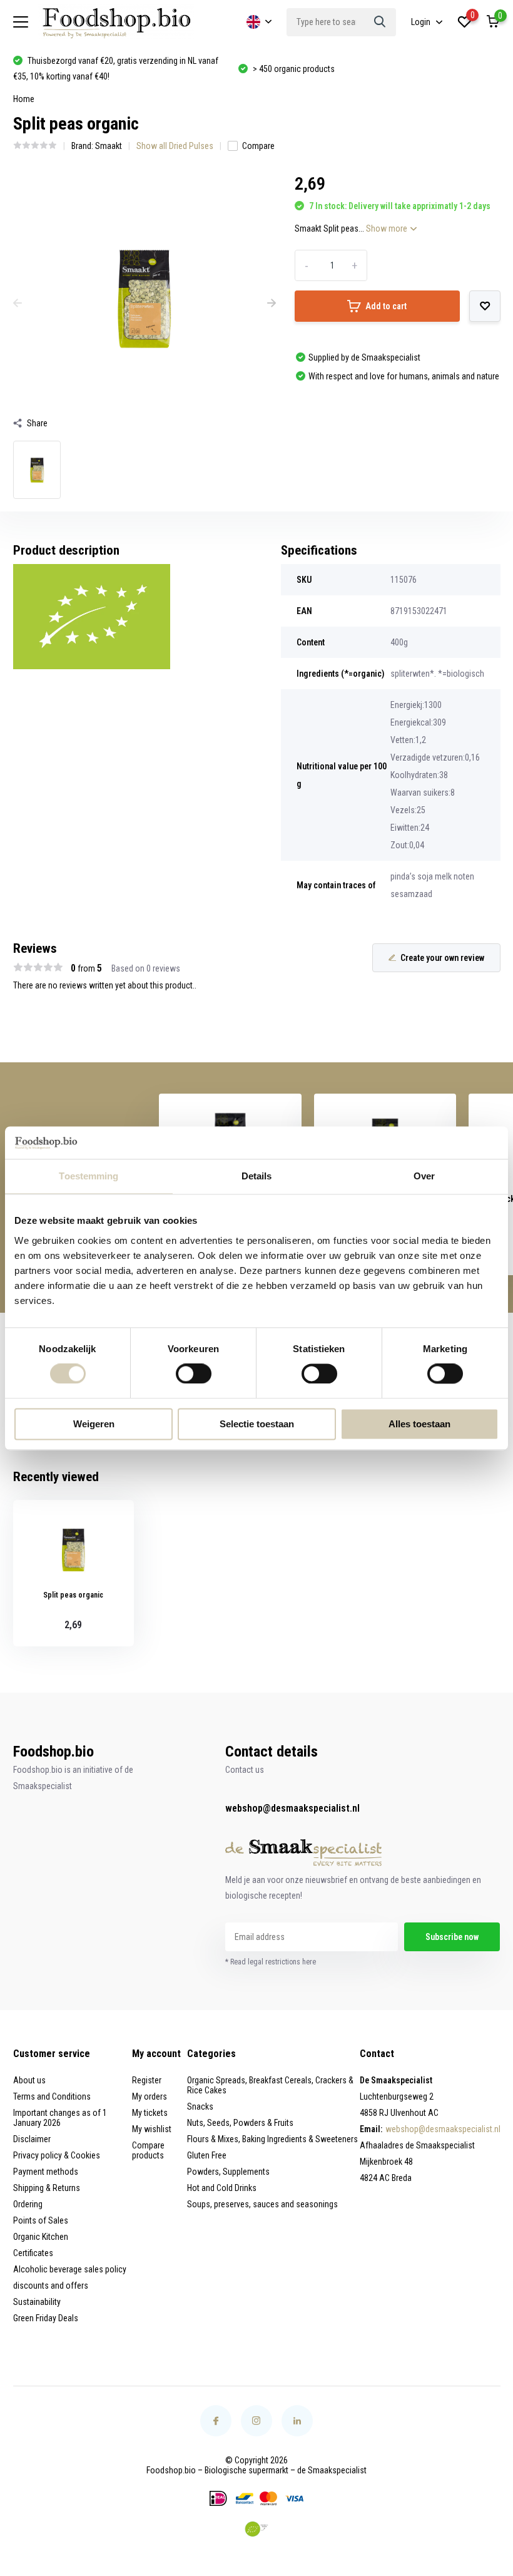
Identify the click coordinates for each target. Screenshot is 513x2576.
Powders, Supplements (228, 2172)
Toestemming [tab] (89, 1176)
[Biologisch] (256, 2529)
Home (24, 99)
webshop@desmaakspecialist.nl (292, 1808)
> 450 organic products (294, 69)
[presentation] (18, 304)
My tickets (150, 2113)
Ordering (28, 2204)
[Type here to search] (380, 22)
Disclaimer (32, 2139)
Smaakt (109, 146)
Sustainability (37, 2302)
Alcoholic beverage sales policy (70, 2269)
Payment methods (46, 2172)
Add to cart (386, 306)
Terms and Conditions (52, 2096)
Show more (388, 228)
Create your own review (442, 958)
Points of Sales (41, 2220)
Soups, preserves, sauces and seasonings (262, 2204)
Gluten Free (207, 2155)
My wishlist (152, 2129)
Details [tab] (257, 1176)
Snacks (200, 2106)
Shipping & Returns (47, 2188)
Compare (258, 146)
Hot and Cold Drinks (222, 2188)
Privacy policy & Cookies (57, 2155)
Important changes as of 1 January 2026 (60, 2118)
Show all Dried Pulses (175, 146)
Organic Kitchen (41, 2237)
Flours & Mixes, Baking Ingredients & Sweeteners (272, 2139)
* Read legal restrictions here (271, 1962)
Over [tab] (424, 1176)
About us (29, 2080)
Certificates (33, 2253)
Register (147, 2080)
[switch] (194, 1374)
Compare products (148, 2150)
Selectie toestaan (257, 1424)
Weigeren (94, 1424)
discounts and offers (51, 2286)
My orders (150, 2096)
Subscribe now (452, 1937)
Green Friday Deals (46, 2318)
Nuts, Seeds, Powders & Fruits (240, 2123)
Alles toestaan (419, 1424)
